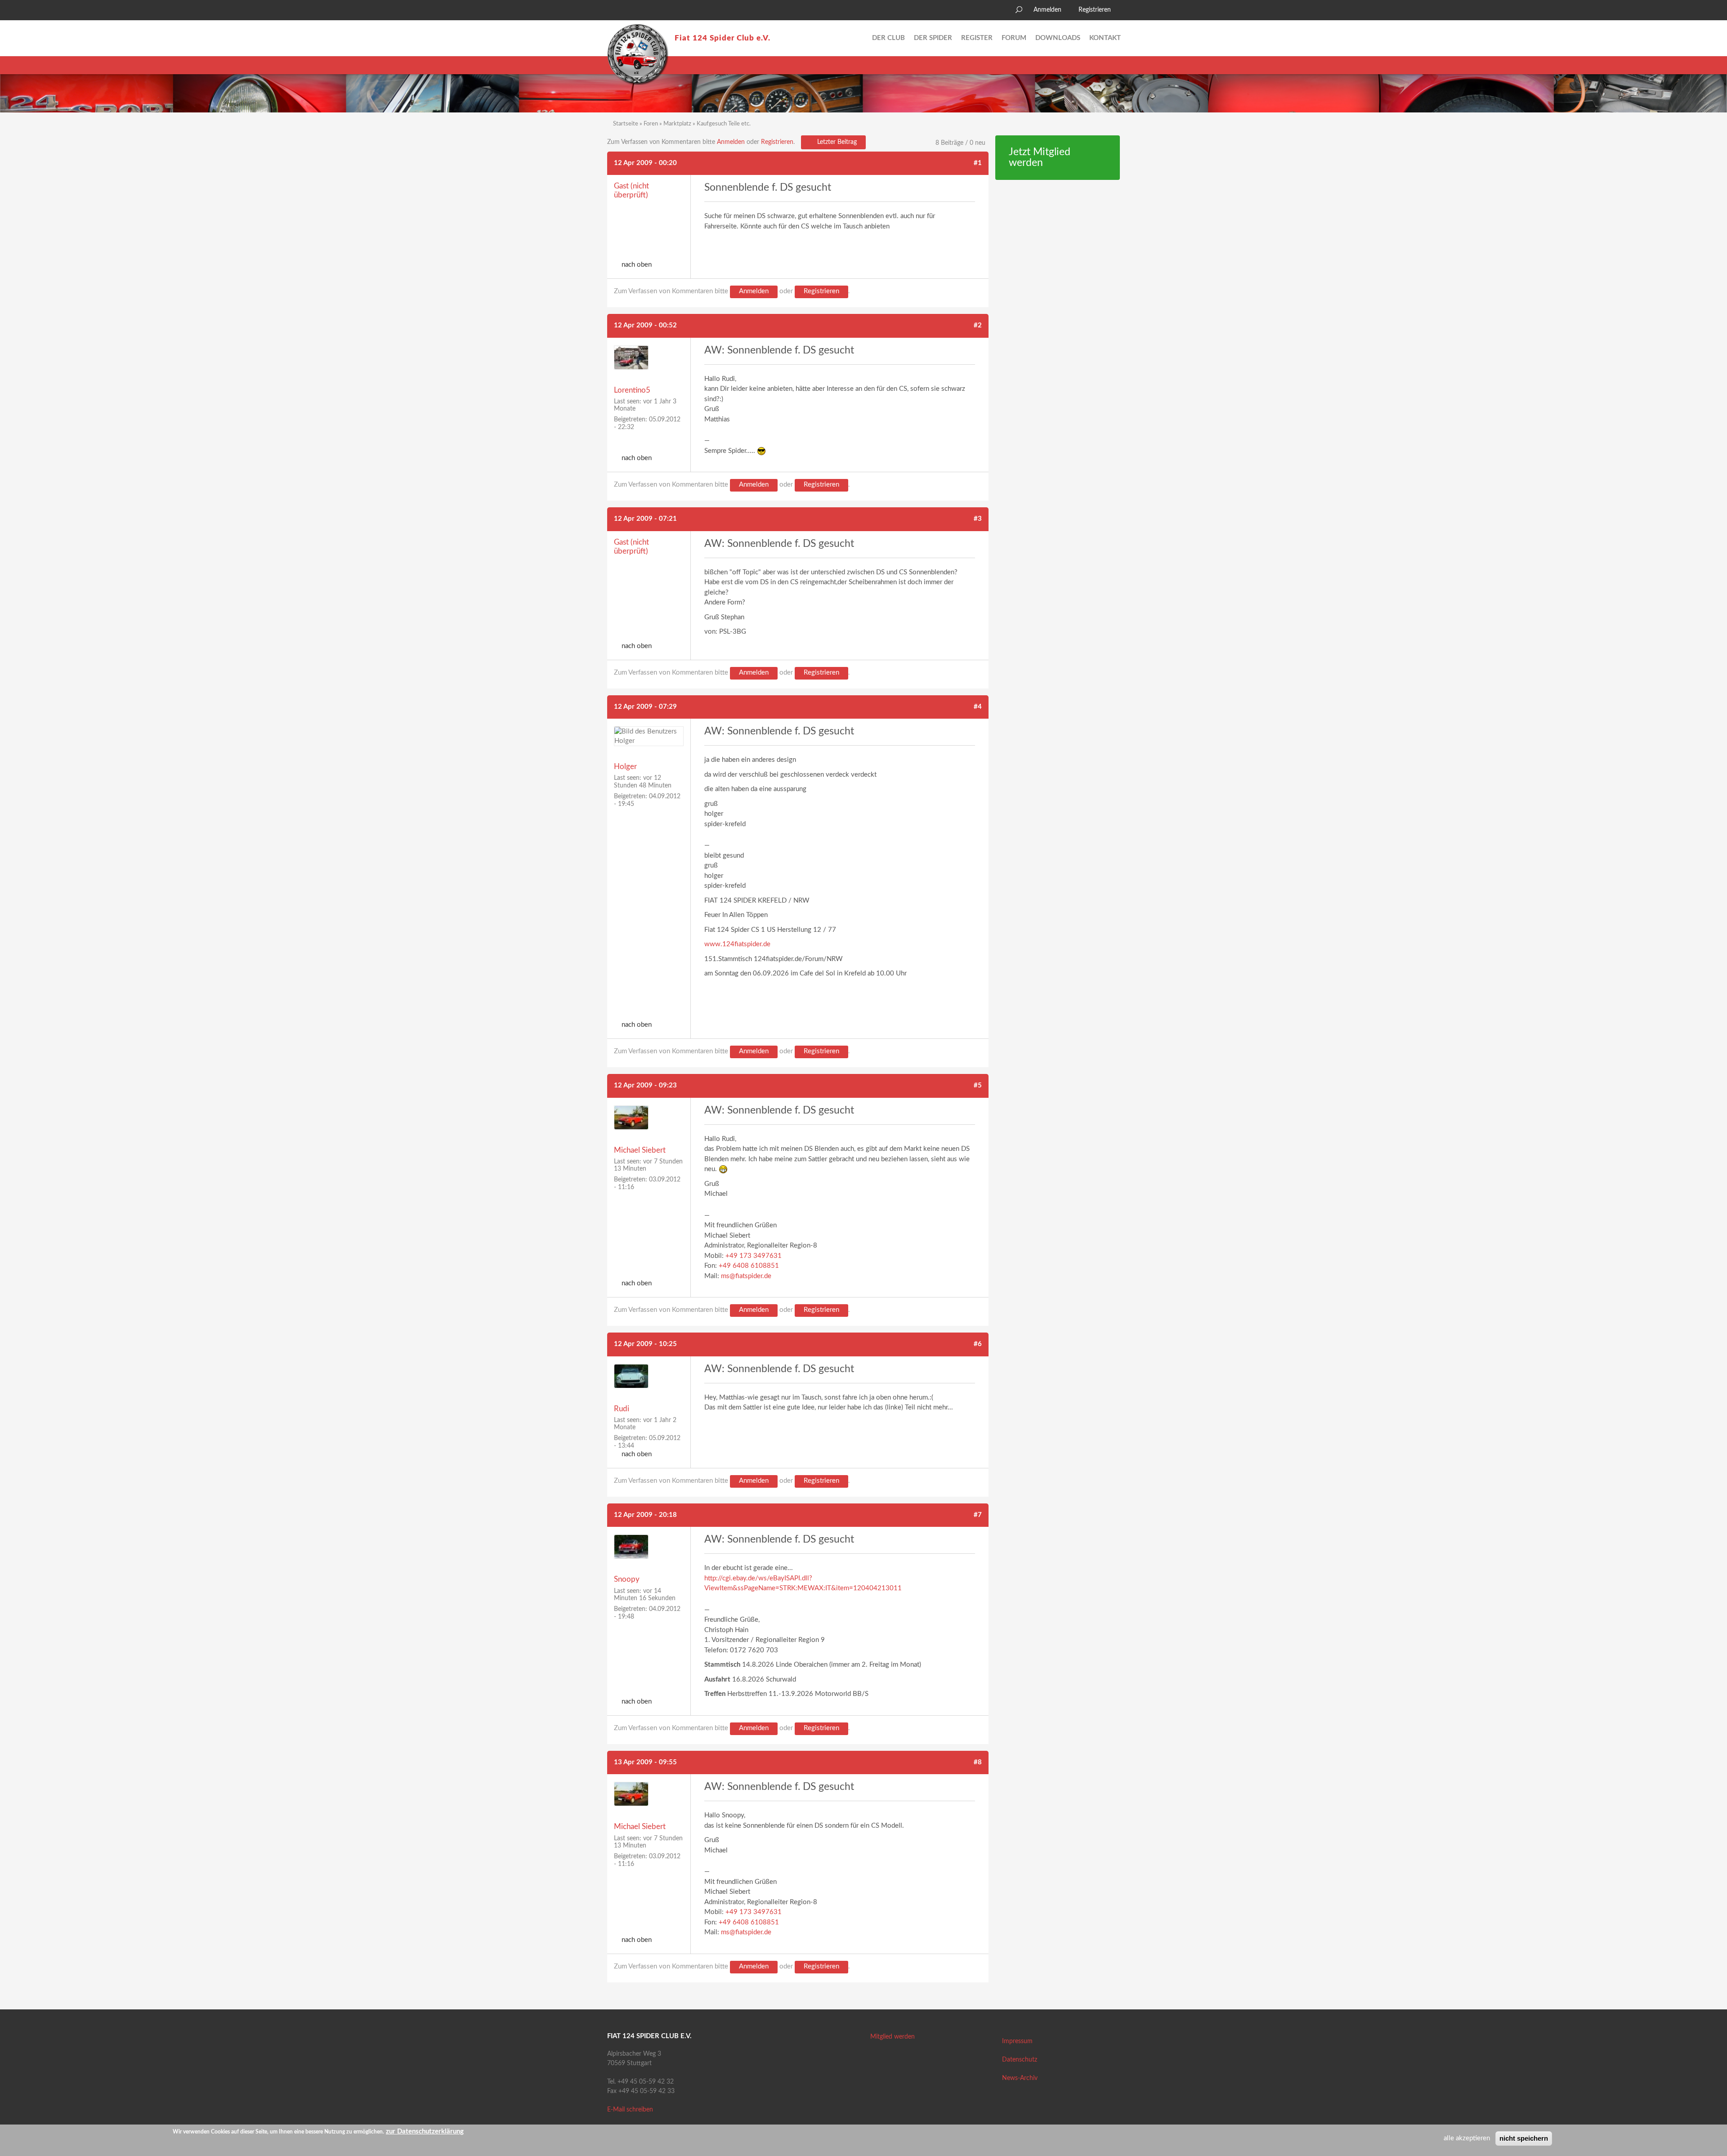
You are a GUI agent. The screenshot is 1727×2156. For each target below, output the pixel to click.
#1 (978, 163)
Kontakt (1105, 38)
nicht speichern (1524, 2138)
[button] (614, 11)
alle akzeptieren (1467, 2138)
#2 (978, 325)
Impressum (1017, 2041)
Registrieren (1095, 10)
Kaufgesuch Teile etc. (724, 124)
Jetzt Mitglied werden (1040, 158)
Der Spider (933, 38)
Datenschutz (1020, 2060)
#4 (978, 707)
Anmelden (1047, 10)
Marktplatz (677, 124)
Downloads (1058, 38)
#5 (978, 1085)
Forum (1014, 38)
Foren (651, 124)
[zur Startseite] (638, 54)
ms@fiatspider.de (746, 1276)
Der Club (888, 38)
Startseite (626, 124)
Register (977, 38)
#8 (978, 1762)
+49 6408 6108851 (749, 1266)
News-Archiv (1020, 2078)
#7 (978, 1515)
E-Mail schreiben (630, 2110)
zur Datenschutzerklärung (425, 2131)
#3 (978, 519)
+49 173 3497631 (754, 1256)
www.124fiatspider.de (737, 944)
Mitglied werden (893, 2037)
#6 (978, 1344)
